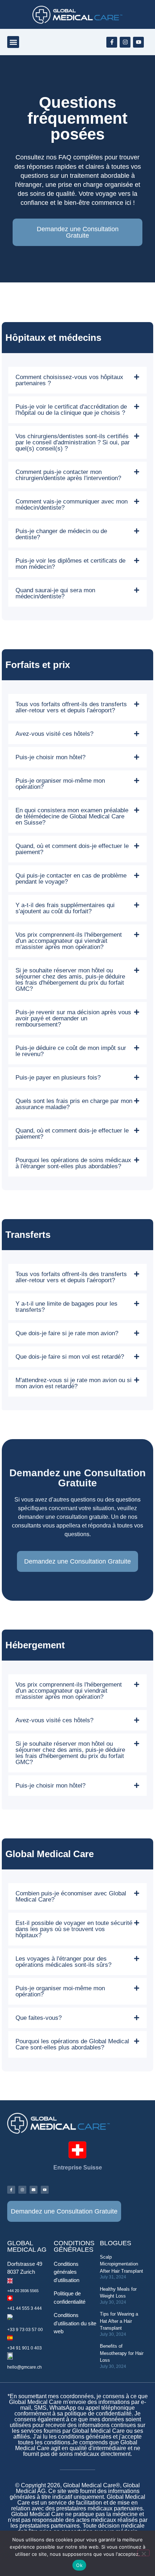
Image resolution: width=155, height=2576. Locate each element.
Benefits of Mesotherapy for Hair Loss (122, 2353)
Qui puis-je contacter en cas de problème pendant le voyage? (71, 879)
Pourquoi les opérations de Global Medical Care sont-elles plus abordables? (72, 2044)
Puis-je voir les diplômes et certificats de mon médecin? (70, 564)
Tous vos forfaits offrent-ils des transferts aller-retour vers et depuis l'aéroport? (71, 707)
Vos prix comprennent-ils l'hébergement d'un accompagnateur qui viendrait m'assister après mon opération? (69, 941)
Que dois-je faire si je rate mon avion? (67, 1333)
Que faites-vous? (39, 2018)
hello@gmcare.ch (25, 2367)
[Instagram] (125, 42)
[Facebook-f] (112, 42)
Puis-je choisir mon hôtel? (50, 757)
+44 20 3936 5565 (23, 2291)
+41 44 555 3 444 (25, 2308)
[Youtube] (138, 42)
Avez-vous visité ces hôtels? (54, 734)
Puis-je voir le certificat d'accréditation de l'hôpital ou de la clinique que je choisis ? (71, 410)
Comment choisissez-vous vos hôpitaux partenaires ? (69, 380)
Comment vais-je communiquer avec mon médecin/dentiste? (72, 505)
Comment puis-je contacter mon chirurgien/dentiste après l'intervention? (68, 475)
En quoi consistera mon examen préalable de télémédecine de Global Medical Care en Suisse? (72, 816)
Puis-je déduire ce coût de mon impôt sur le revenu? (71, 1051)
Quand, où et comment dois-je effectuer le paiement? (72, 849)
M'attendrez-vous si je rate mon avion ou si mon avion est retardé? (74, 1383)
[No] (143, 2553)
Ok (79, 2565)
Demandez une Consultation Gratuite (78, 232)
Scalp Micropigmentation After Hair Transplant (121, 2264)
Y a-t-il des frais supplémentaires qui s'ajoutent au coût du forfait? (65, 908)
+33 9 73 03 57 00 (25, 2330)
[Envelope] (34, 2190)
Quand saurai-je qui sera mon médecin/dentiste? (55, 593)
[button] (13, 42)
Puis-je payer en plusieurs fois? (58, 1078)
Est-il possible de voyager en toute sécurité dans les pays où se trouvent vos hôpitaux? (74, 1929)
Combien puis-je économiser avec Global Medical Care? (71, 1896)
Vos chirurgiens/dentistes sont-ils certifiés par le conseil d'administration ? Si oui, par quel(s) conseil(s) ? (73, 442)
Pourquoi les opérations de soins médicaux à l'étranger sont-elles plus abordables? (73, 1163)
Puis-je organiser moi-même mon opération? (60, 784)
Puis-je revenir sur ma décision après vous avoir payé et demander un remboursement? (73, 1018)
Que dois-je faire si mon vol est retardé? (70, 1357)
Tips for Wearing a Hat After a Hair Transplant (119, 2321)
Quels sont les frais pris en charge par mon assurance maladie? (74, 1104)
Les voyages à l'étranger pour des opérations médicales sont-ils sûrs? (63, 1962)
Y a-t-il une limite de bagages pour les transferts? (67, 1307)
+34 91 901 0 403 (25, 2348)
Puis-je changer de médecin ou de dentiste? (61, 534)
